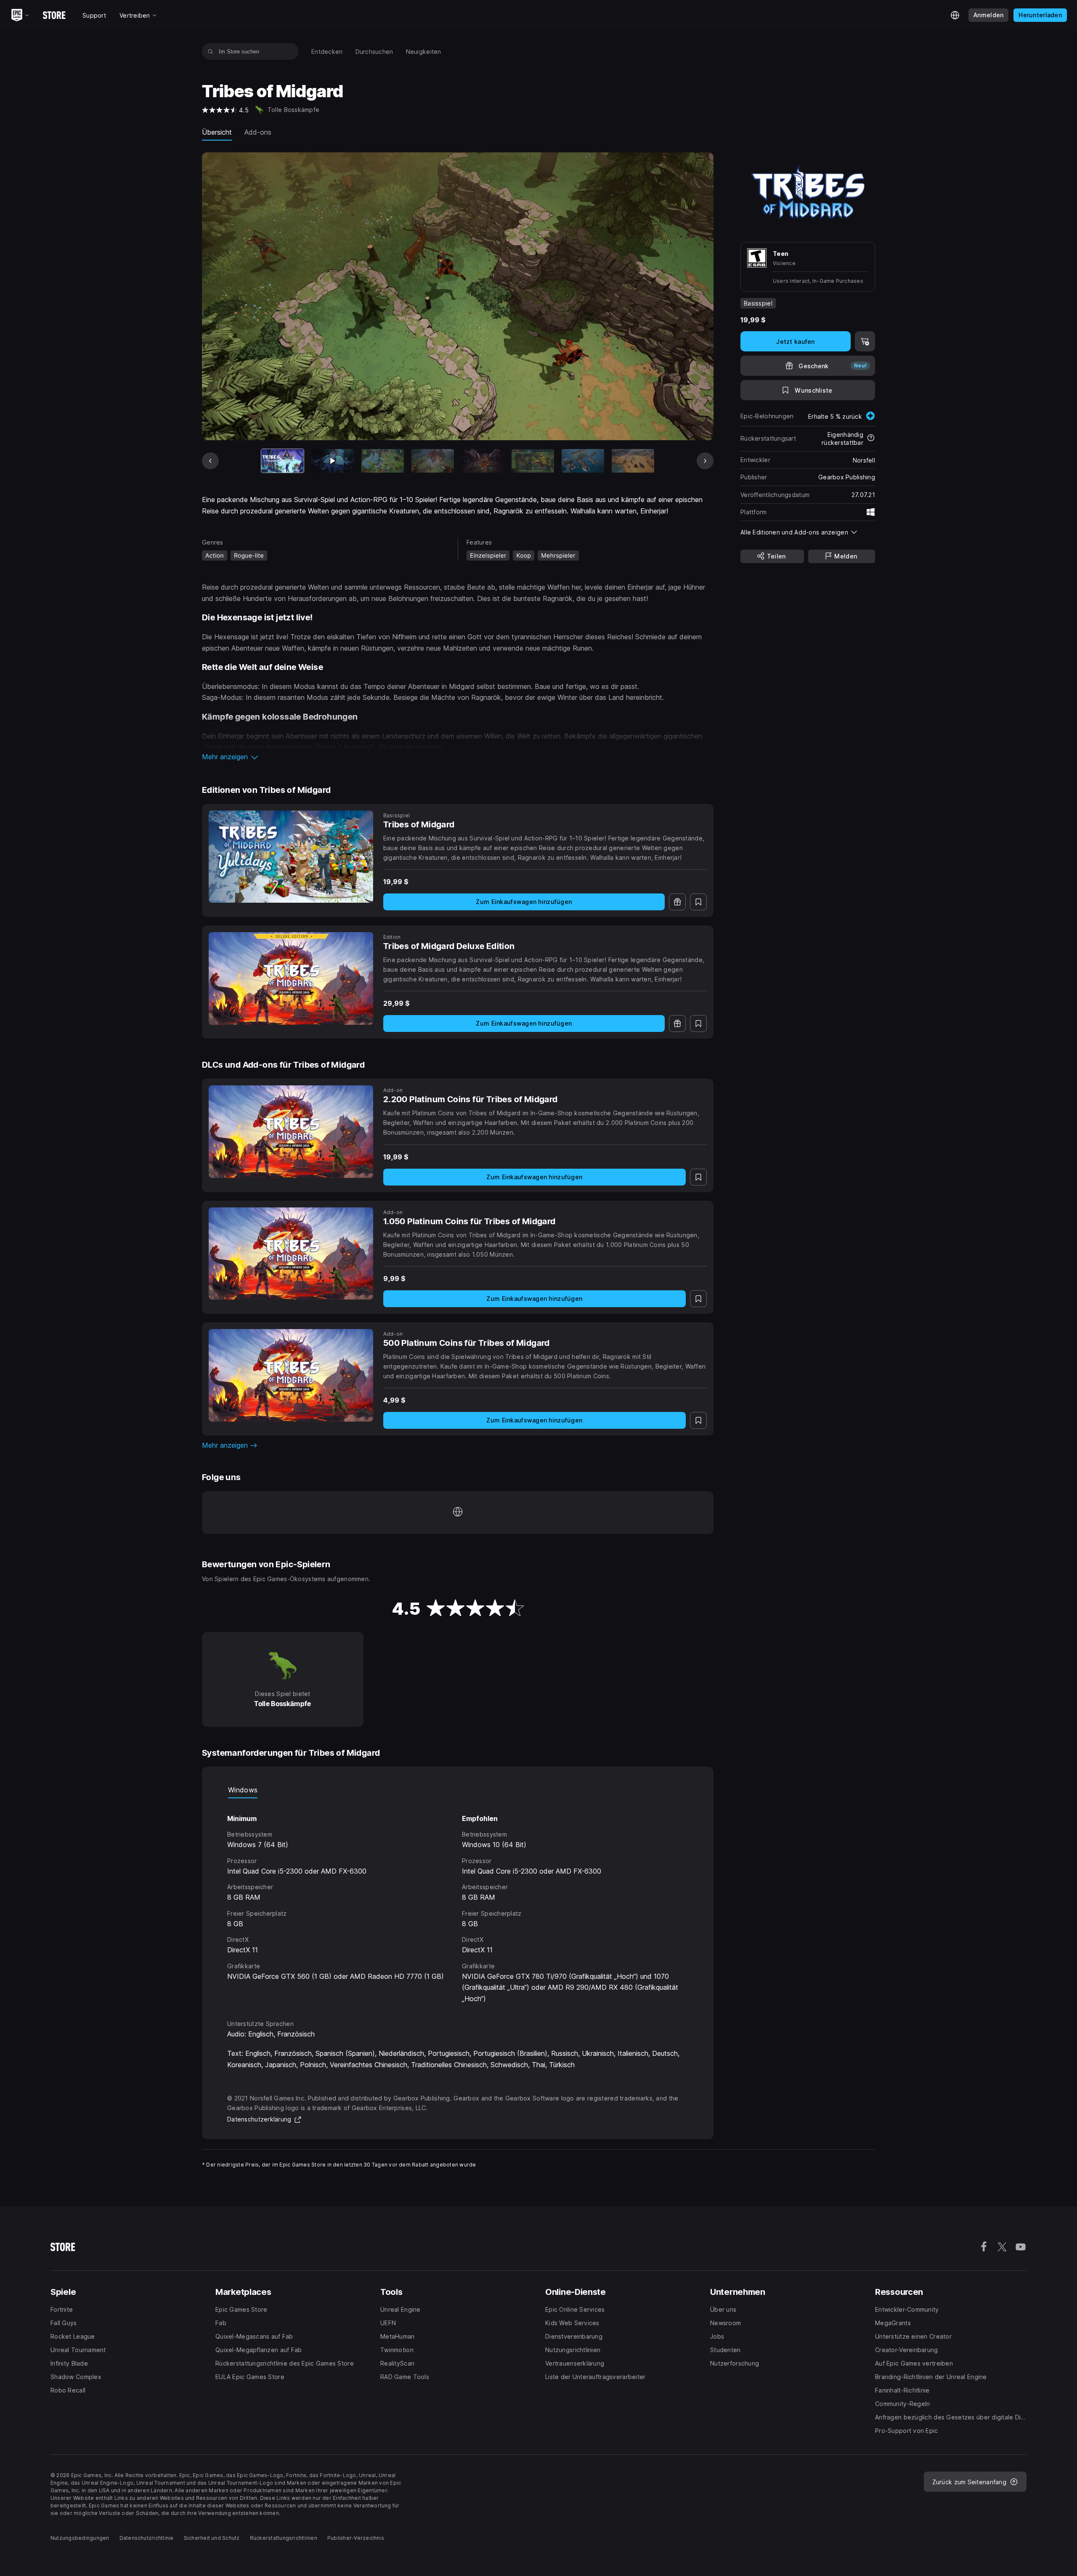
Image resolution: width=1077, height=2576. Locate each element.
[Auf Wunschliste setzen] (698, 902)
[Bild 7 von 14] (583, 461)
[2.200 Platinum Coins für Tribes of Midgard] (291, 1132)
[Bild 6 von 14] (533, 461)
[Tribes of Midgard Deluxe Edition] (291, 978)
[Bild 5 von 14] (483, 461)
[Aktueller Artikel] (283, 461)
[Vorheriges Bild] (210, 461)
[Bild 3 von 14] (383, 461)
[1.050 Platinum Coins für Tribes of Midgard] (291, 1254)
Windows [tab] (243, 1790)
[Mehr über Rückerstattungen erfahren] (871, 439)
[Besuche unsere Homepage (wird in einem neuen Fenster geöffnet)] (458, 1513)
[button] (458, 757)
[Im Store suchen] (211, 51)
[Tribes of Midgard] (291, 857)
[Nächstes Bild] (705, 461)
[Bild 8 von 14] (633, 461)
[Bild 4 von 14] (433, 461)
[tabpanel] (458, 1901)
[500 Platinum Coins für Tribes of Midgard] (291, 1375)
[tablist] (458, 1790)
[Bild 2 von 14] (333, 461)
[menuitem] (327, 52)
